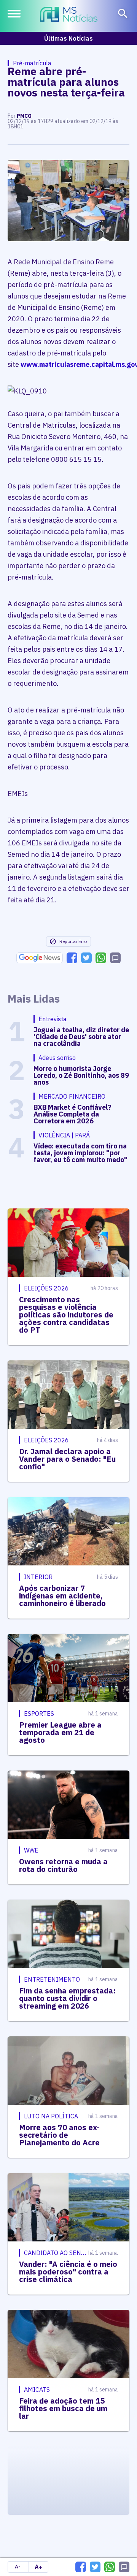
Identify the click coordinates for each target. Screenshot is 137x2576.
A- (18, 2567)
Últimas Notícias (68, 38)
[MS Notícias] (69, 15)
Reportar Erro (73, 941)
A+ (38, 2567)
